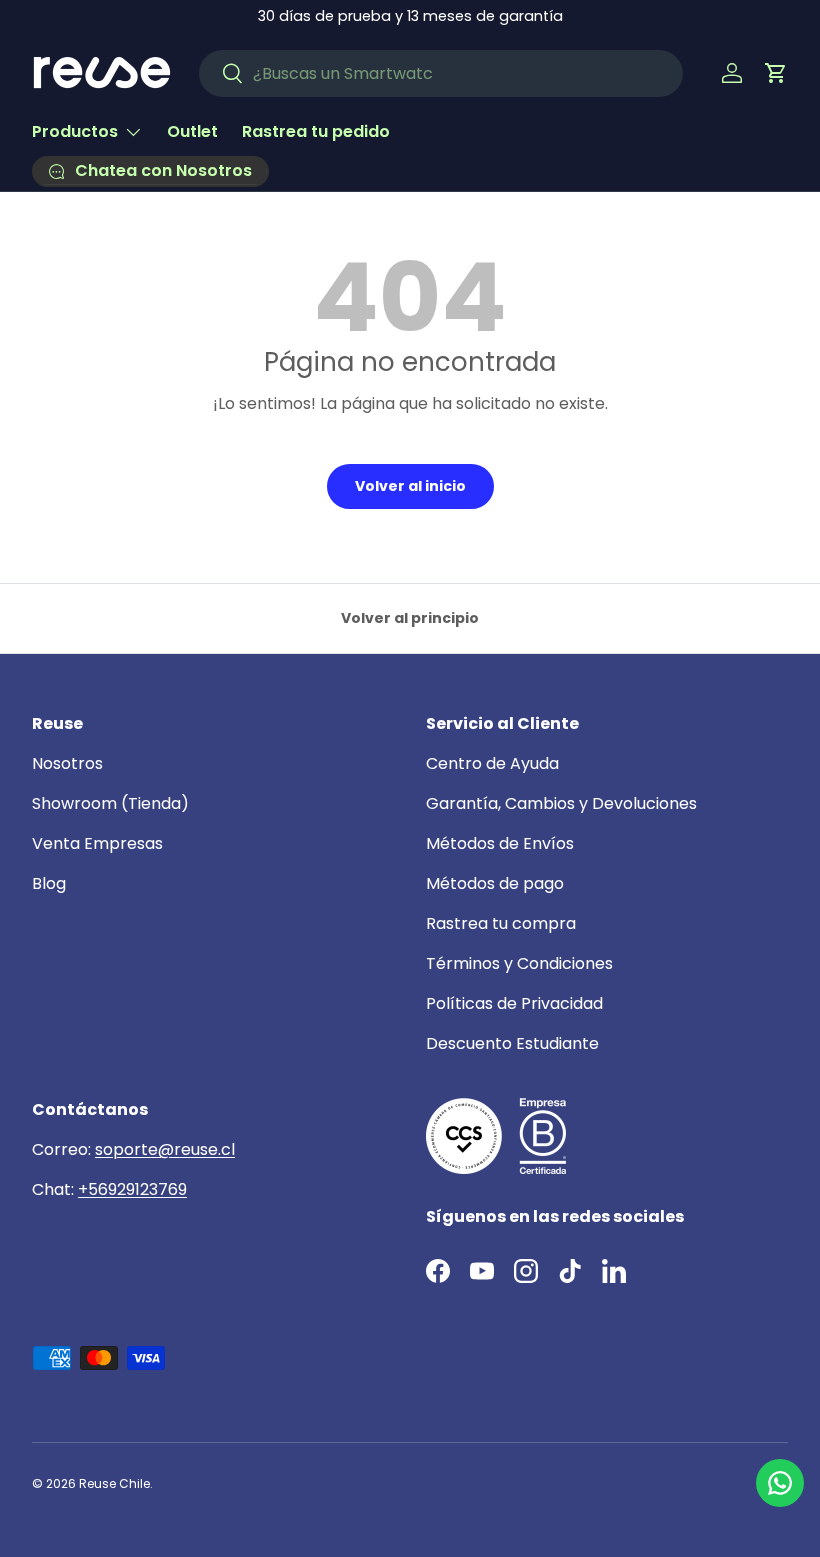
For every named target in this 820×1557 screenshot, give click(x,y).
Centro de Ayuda (492, 763)
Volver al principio (410, 618)
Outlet (192, 131)
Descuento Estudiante (512, 1043)
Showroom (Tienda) (110, 803)
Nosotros (67, 763)
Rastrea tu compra (501, 923)
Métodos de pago (495, 883)
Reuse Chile (114, 1483)
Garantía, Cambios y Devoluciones (561, 803)
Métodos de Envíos (500, 843)
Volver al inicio (410, 486)
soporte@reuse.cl (165, 1149)
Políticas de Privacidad (514, 1003)
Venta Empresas (97, 843)
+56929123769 (132, 1189)
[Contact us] (780, 1483)
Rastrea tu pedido (316, 131)
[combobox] (441, 73)
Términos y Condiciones (519, 963)
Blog (49, 883)
